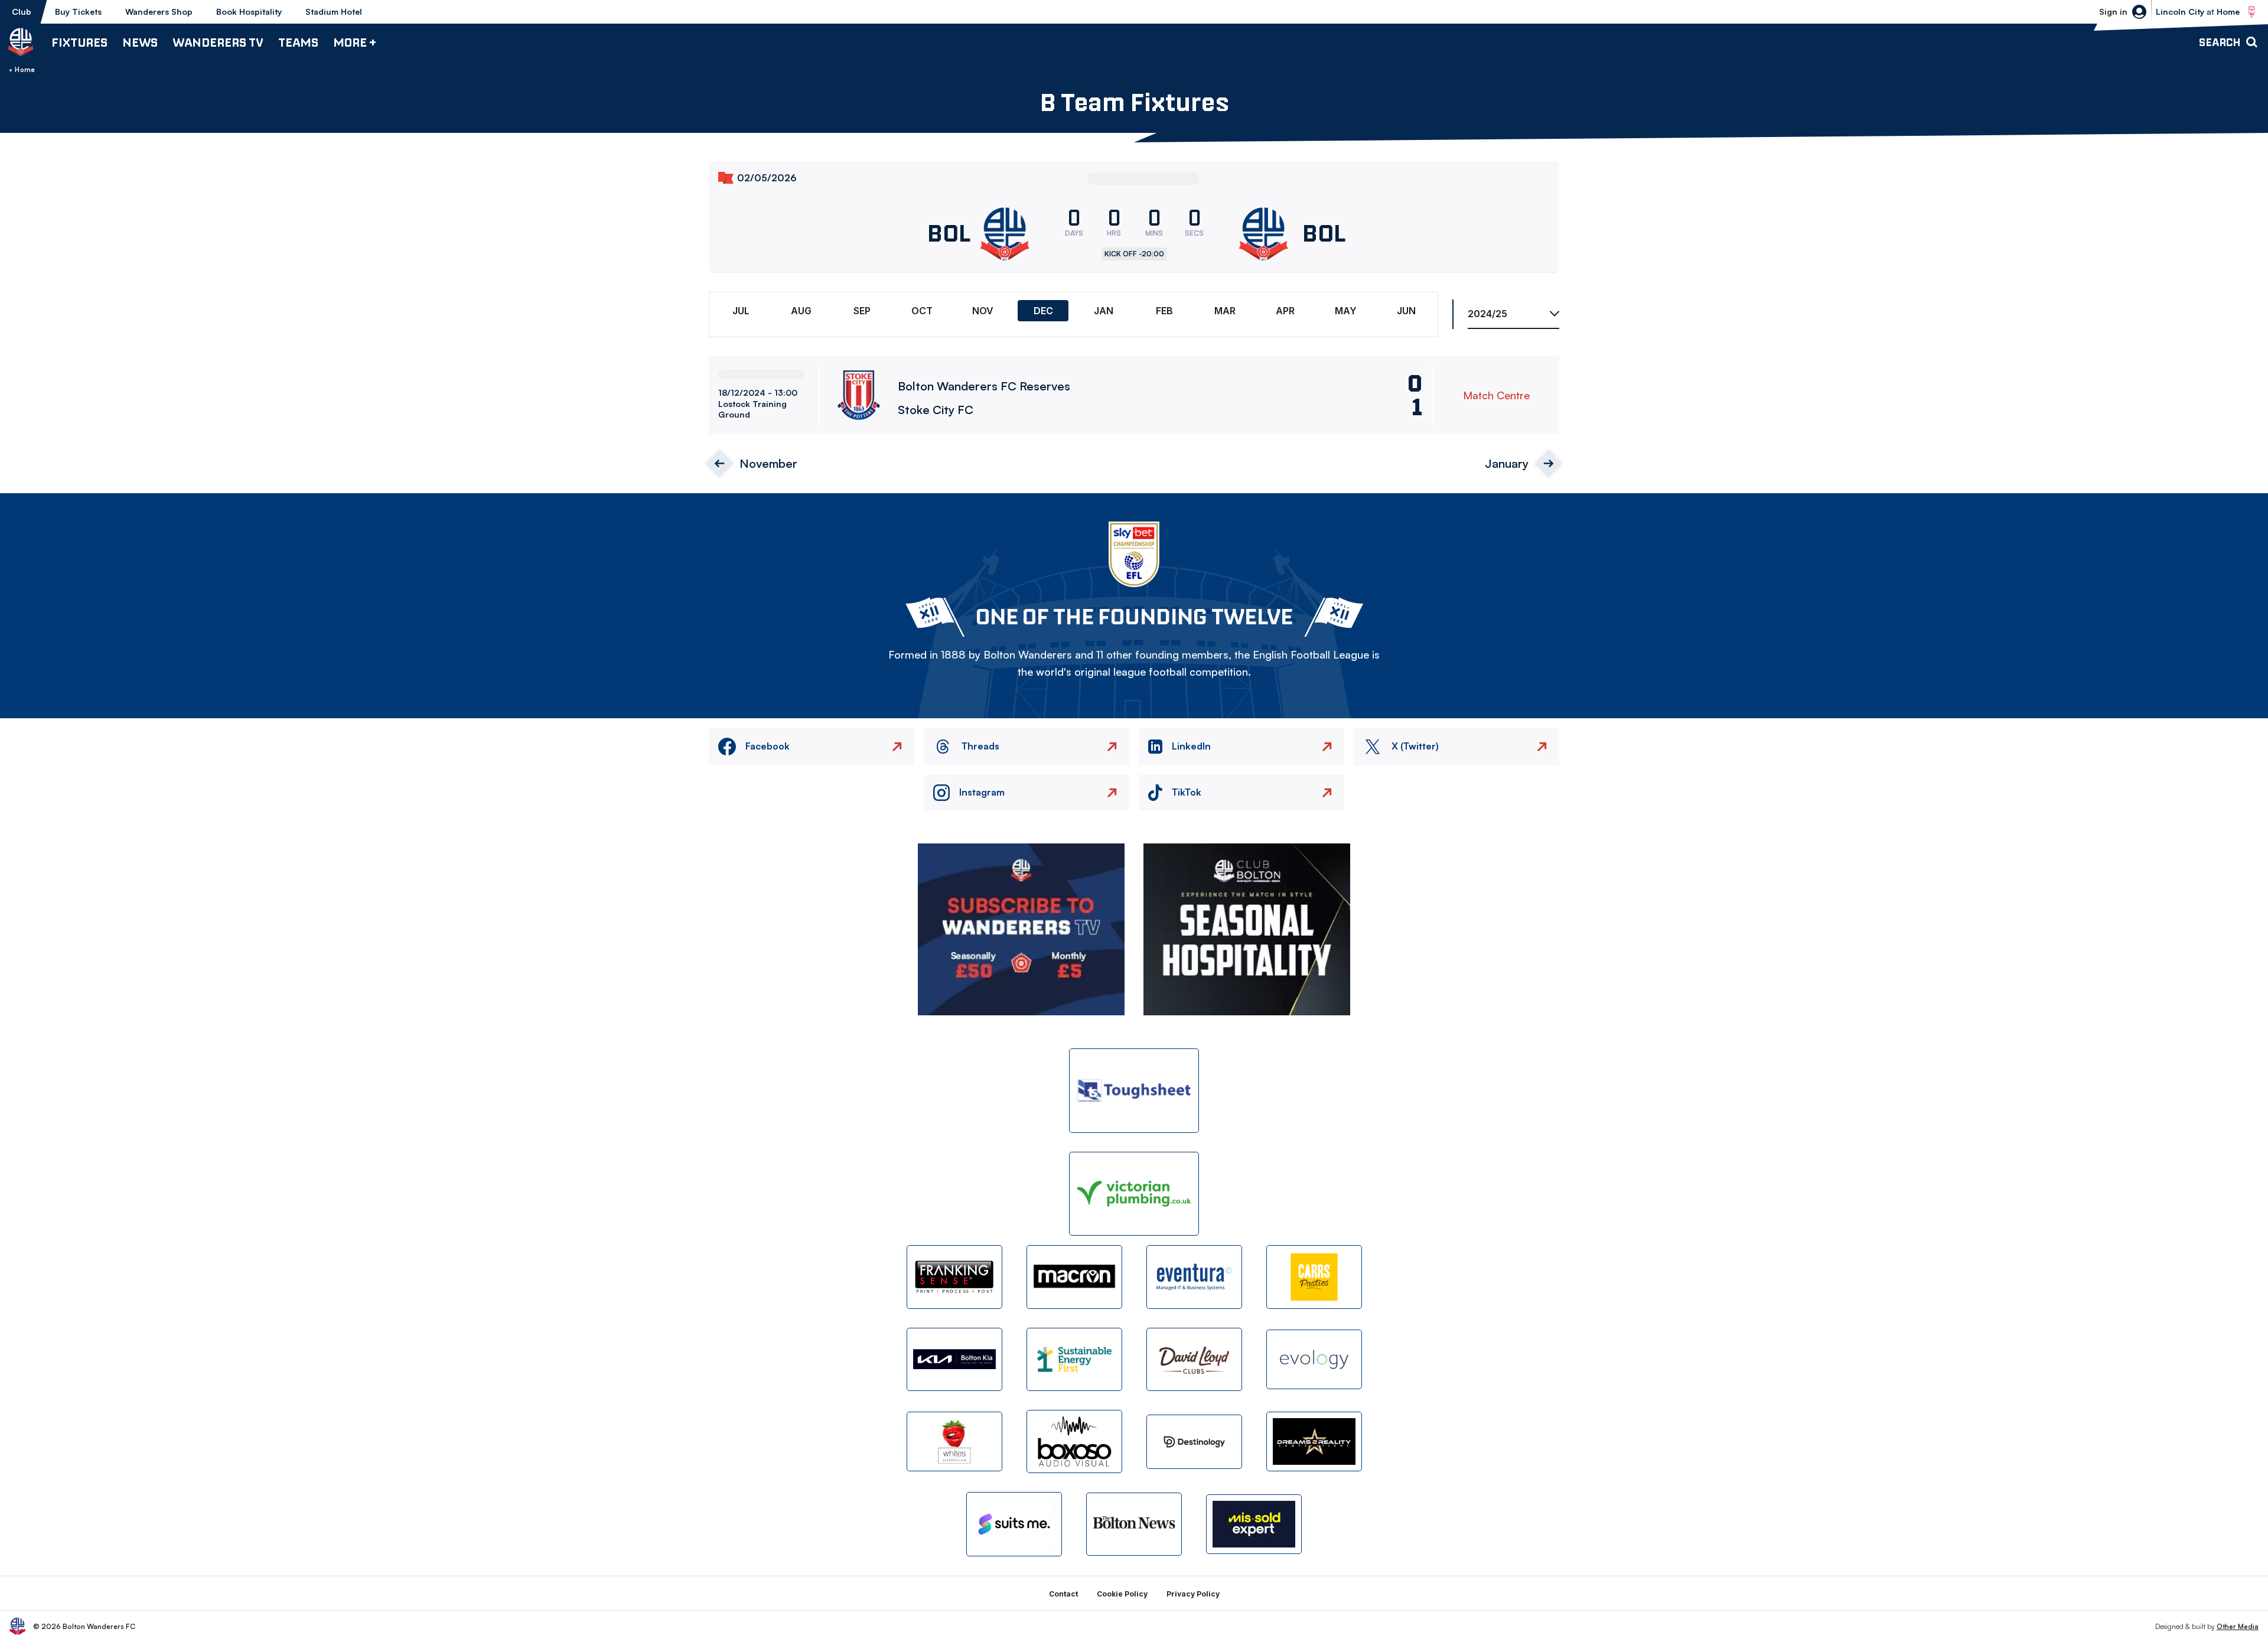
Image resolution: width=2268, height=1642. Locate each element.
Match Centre (1496, 395)
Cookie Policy (1122, 1594)
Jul (741, 311)
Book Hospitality (249, 12)
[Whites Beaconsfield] (954, 1441)
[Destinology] (1194, 1442)
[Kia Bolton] (954, 1359)
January (1507, 463)
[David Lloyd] (1194, 1359)
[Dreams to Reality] (1314, 1441)
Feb (1164, 311)
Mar (1225, 311)
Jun (1406, 311)
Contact (1063, 1594)
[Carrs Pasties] (1314, 1277)
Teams (298, 42)
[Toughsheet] (1134, 1091)
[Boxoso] (1074, 1441)
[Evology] (1314, 1359)
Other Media (2238, 1626)
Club (22, 12)
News (140, 42)
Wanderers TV (218, 42)
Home (25, 70)
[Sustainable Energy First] (1074, 1359)
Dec (1043, 311)
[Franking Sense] (954, 1277)
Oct (922, 311)
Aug (801, 311)
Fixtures (79, 42)
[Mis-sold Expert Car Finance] (1254, 1524)
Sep (862, 311)
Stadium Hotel (334, 12)
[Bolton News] (1134, 1524)
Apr (1285, 311)
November (768, 463)
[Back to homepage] (21, 42)
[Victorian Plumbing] (1134, 1194)
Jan (1104, 311)
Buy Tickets (78, 12)
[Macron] (1074, 1277)
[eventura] (1194, 1277)
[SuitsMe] (1014, 1524)
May (1346, 311)
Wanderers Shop (159, 12)
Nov (983, 311)
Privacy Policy (1193, 1594)
